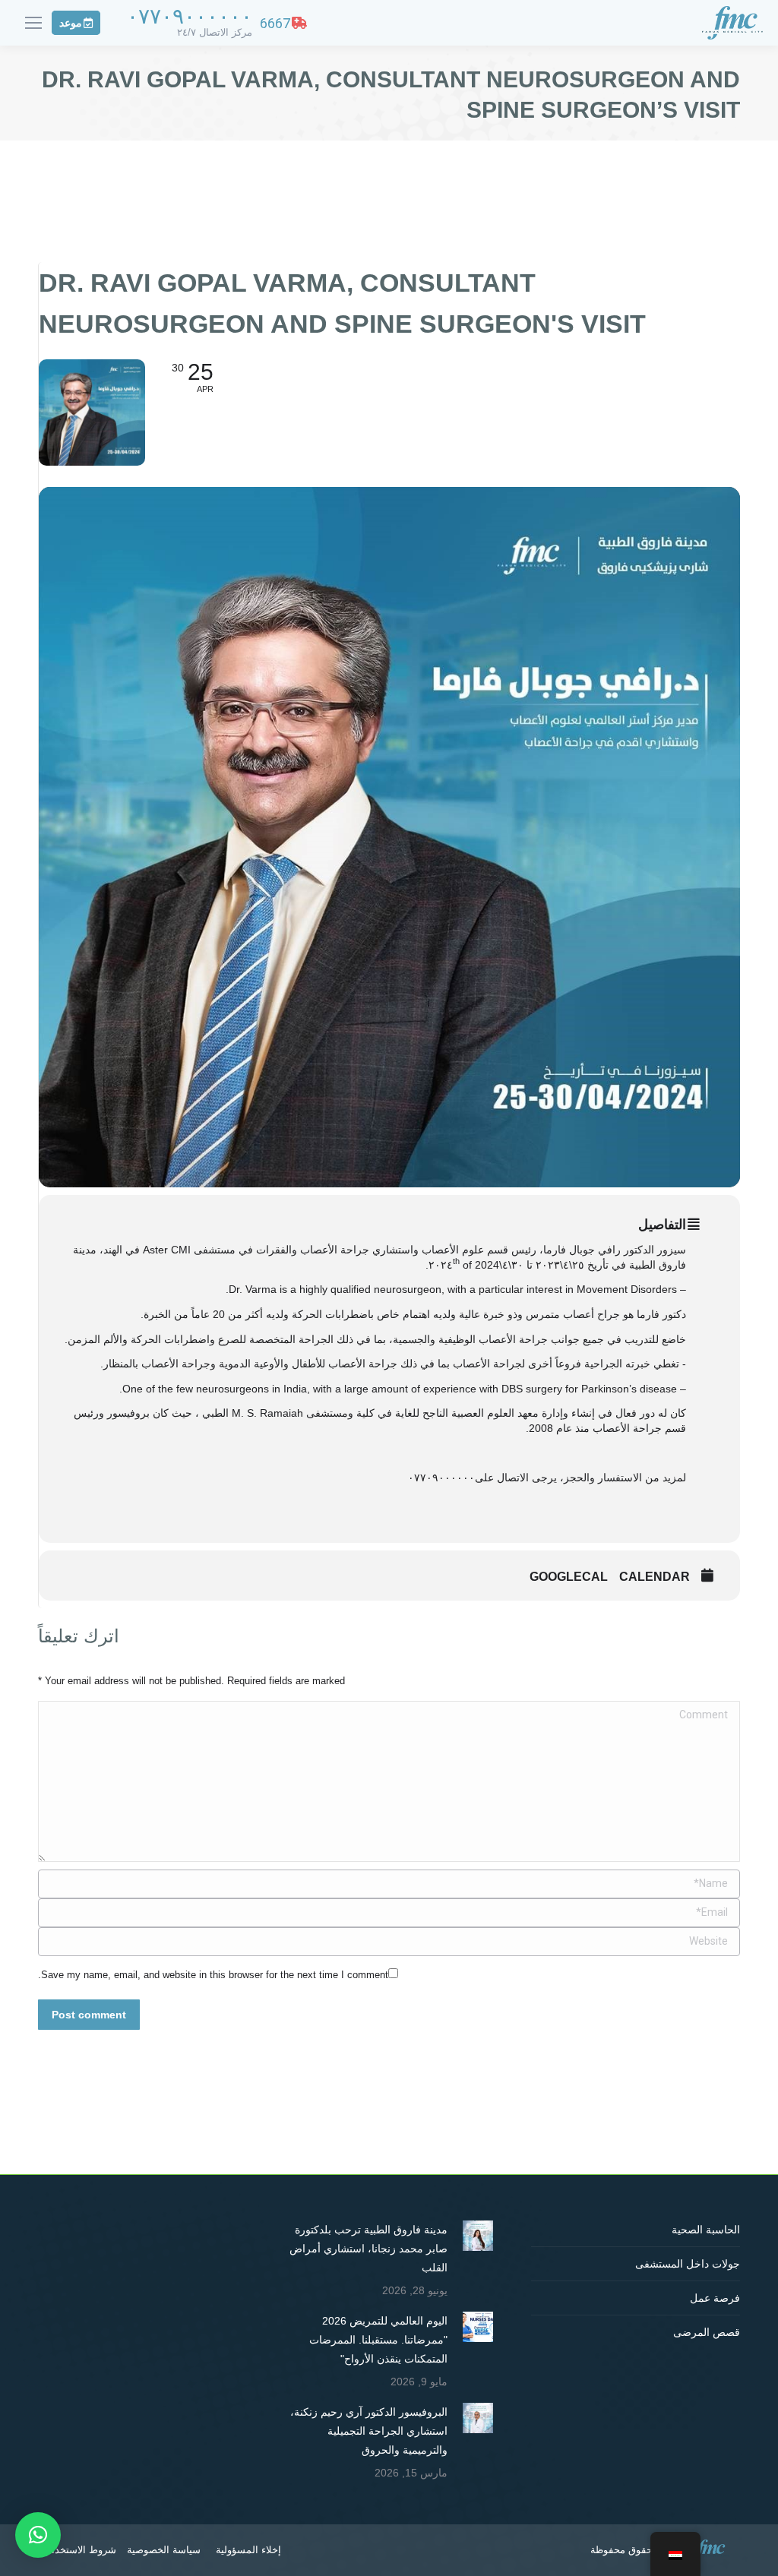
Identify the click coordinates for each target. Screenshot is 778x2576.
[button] (38, 2535)
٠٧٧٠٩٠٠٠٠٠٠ (190, 16)
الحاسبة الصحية (706, 2230)
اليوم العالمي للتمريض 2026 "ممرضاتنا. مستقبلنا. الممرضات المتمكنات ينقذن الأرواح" (378, 2340)
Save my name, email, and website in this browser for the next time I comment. (213, 1975)
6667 (275, 23)
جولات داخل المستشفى (688, 2264)
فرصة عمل (715, 2298)
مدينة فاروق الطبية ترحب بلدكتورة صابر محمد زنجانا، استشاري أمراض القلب (368, 2249)
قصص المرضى (707, 2332)
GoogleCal (569, 1577)
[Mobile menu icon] (33, 23)
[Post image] (478, 2236)
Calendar (655, 1577)
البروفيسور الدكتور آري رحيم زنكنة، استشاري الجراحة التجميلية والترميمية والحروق (369, 2431)
